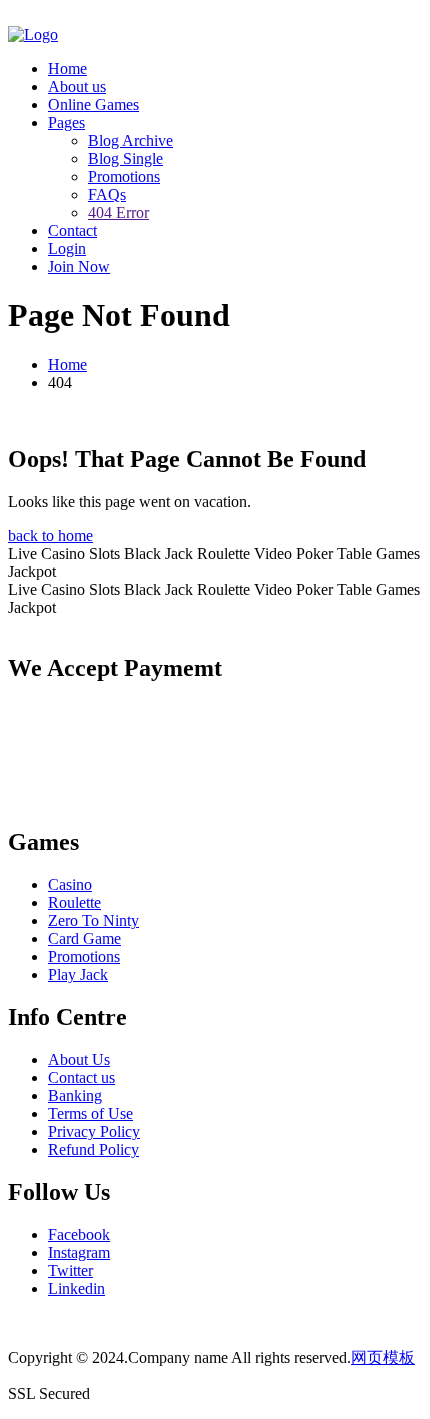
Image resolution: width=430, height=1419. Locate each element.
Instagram (79, 1252)
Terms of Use (90, 1113)
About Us (79, 1059)
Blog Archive (130, 140)
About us (77, 86)
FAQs (107, 194)
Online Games (93, 104)
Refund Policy (93, 1149)
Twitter (70, 1270)
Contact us (81, 1077)
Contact (72, 230)
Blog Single (125, 158)
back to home (50, 535)
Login (67, 248)
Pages (66, 122)
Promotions (124, 176)
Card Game (84, 938)
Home (67, 68)
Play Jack (78, 974)
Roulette (74, 902)
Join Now (79, 266)
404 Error (118, 212)
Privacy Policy (94, 1131)
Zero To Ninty (93, 920)
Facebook (79, 1234)
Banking (75, 1095)
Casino (70, 884)
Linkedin (76, 1288)
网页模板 (383, 1357)
